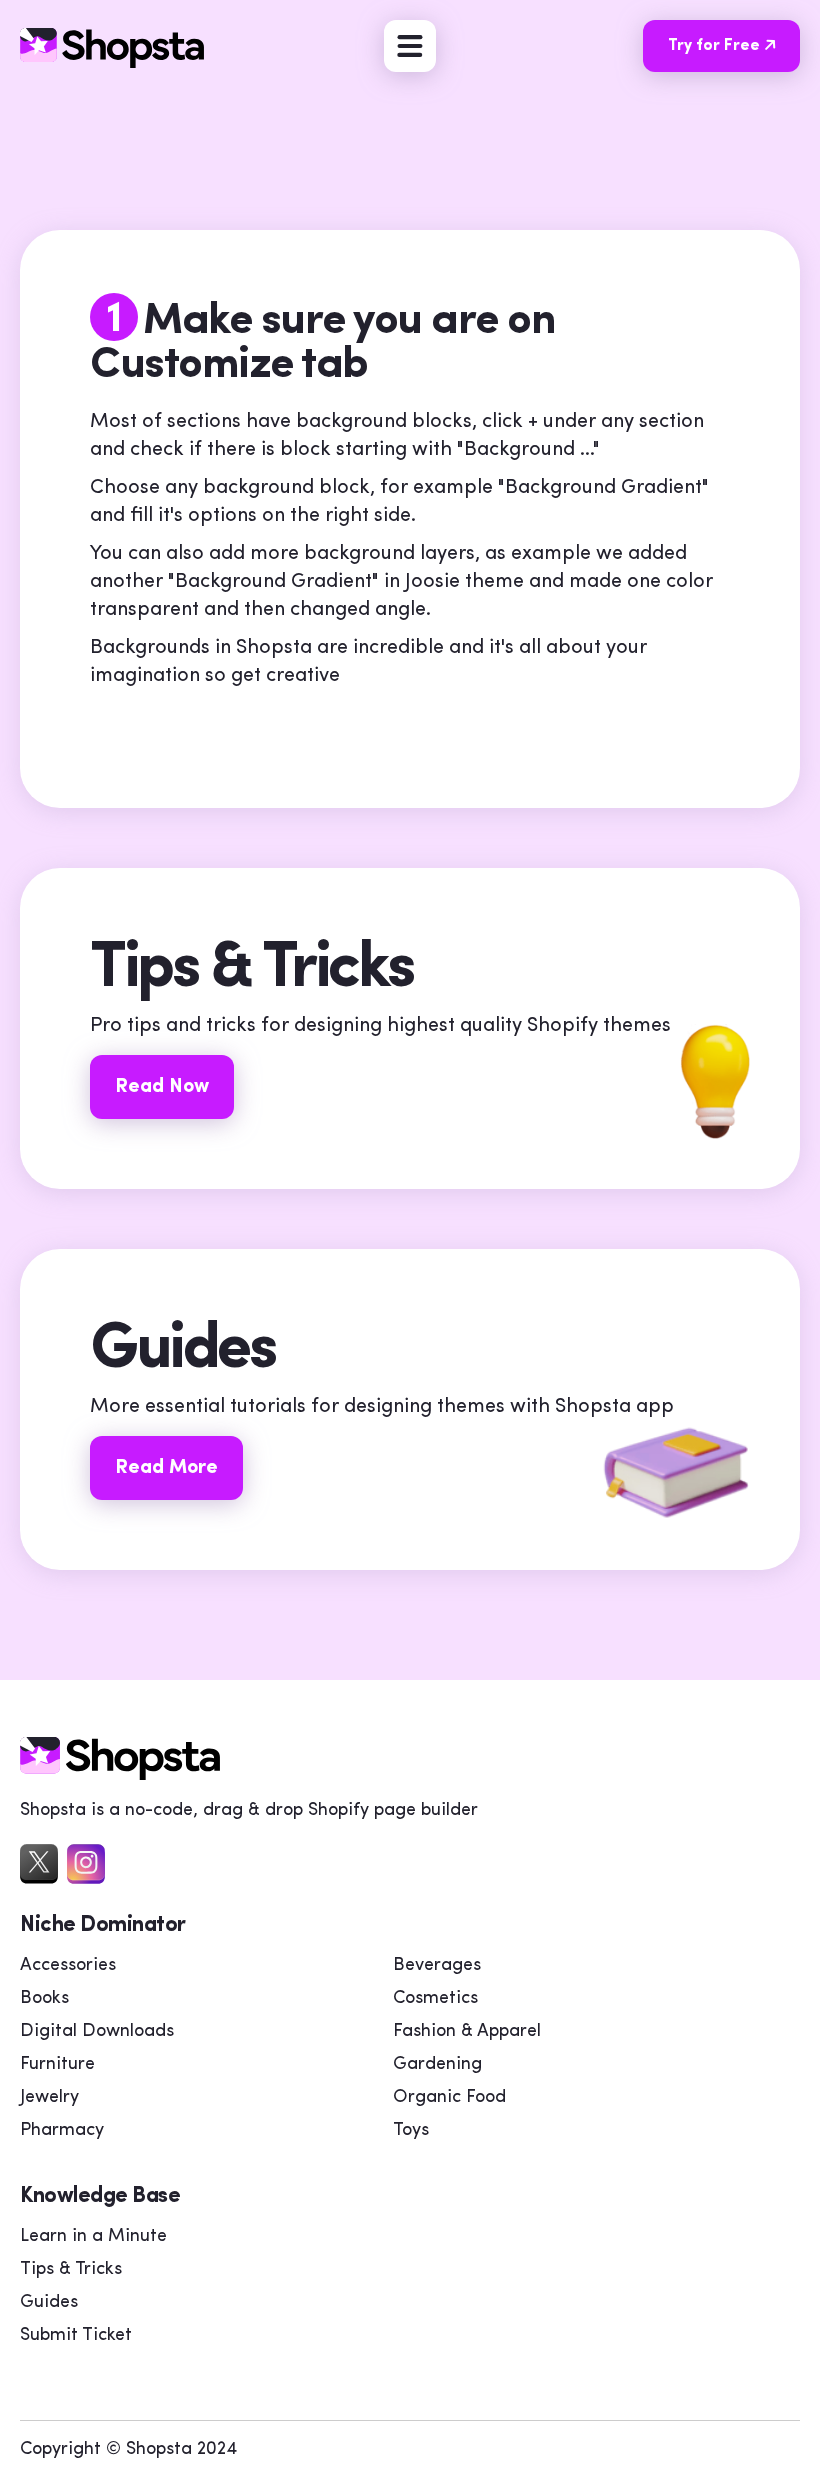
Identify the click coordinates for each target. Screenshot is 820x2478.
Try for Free (714, 46)
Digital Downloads (97, 2032)
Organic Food (449, 2098)
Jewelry (49, 2098)
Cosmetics (435, 1999)
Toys (411, 2131)
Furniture (57, 2065)
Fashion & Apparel (467, 2032)
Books (44, 1999)
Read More (166, 1468)
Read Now (162, 1087)
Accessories (68, 1966)
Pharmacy (62, 2131)
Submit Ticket (76, 2336)
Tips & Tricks (71, 2270)
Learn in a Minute (93, 2237)
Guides (49, 2303)
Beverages (437, 1966)
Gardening (437, 2065)
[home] (120, 1775)
